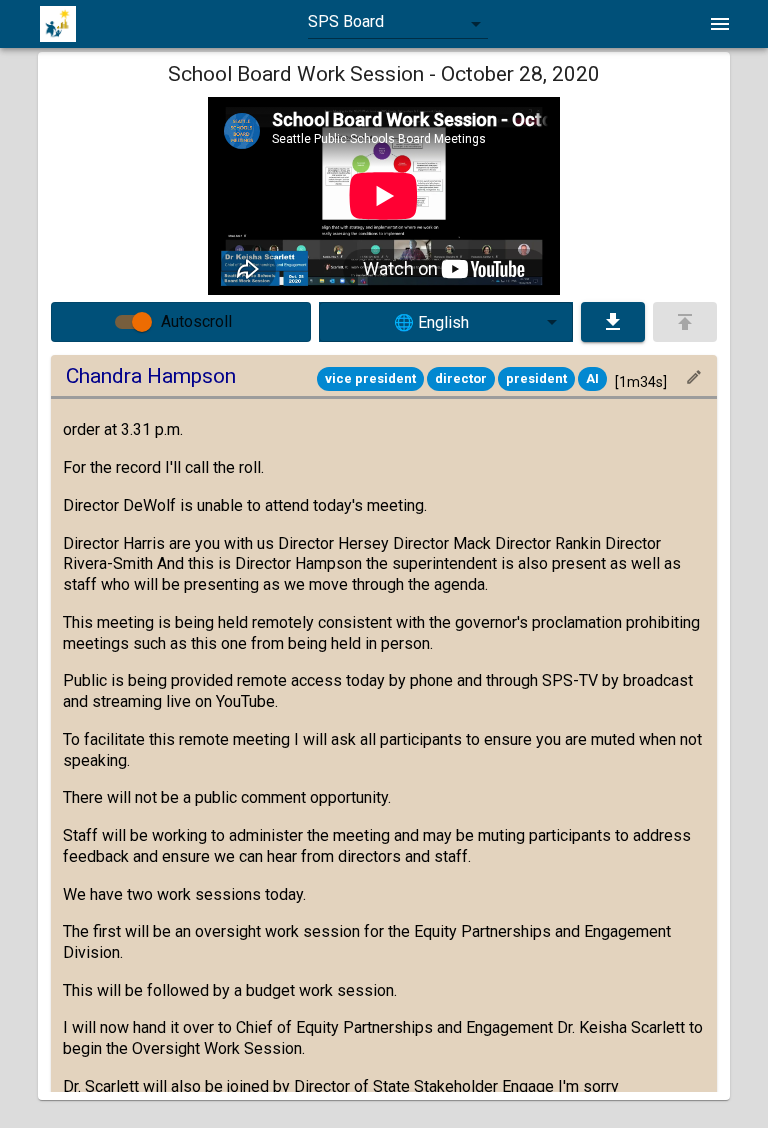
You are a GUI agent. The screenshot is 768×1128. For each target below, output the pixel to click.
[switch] (142, 322)
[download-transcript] (613, 322)
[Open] (552, 322)
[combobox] (398, 24)
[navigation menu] (720, 24)
